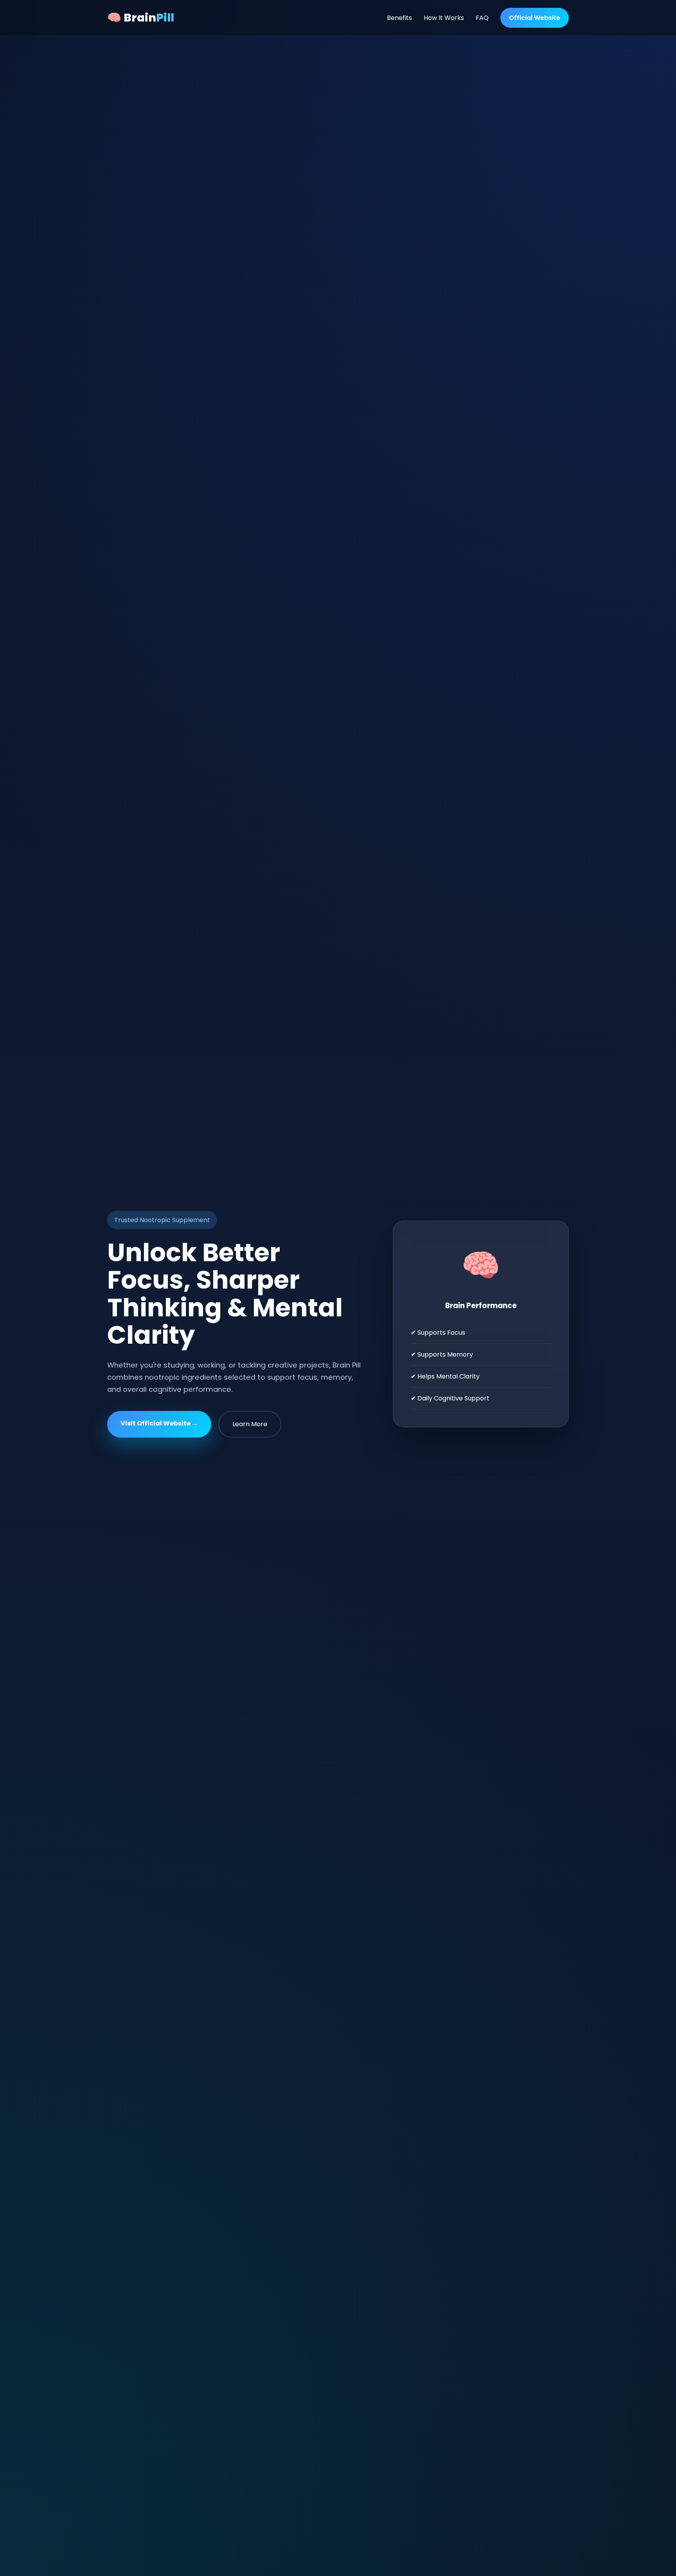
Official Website (535, 18)
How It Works (444, 18)
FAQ (482, 18)
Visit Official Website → (159, 1423)
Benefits (399, 18)
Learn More (250, 1424)
